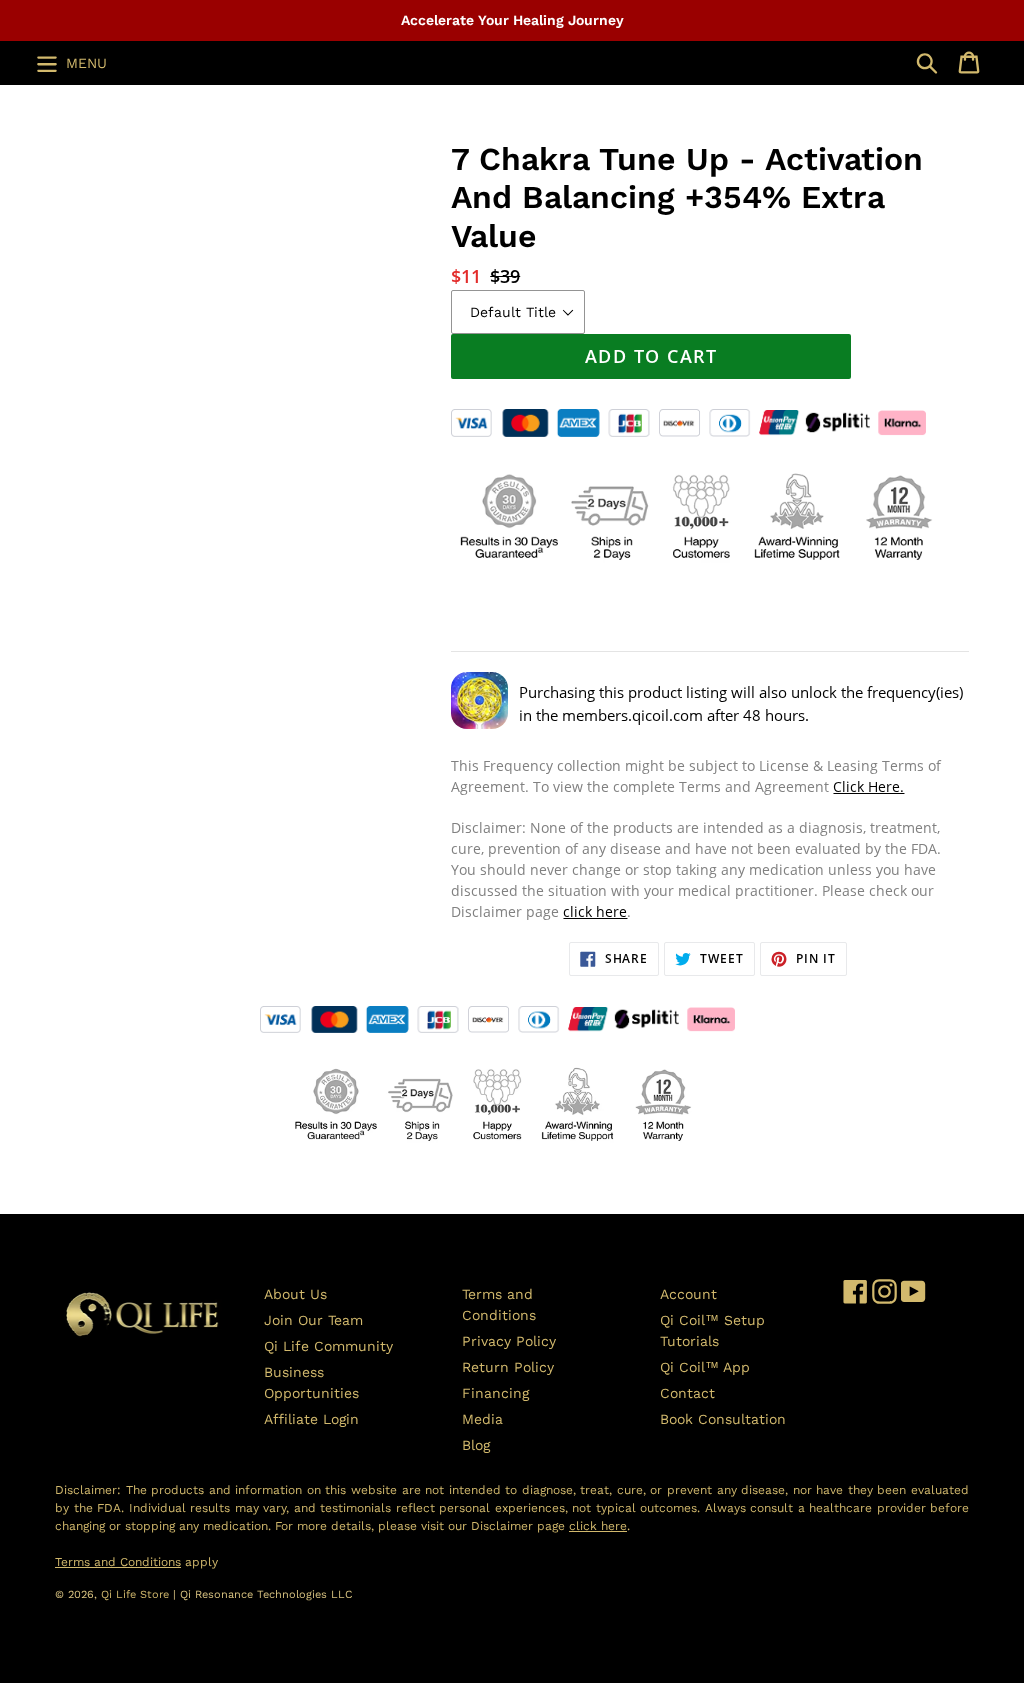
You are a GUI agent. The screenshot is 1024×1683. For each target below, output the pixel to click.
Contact (687, 1393)
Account (688, 1294)
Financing (495, 1393)
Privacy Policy (509, 1341)
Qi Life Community (328, 1346)
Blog (476, 1445)
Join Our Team (313, 1320)
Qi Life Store (137, 1594)
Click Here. (868, 786)
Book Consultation (723, 1419)
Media (482, 1419)
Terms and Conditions (118, 1562)
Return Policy (508, 1367)
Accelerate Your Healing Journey (512, 20)
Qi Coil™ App (705, 1367)
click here (595, 911)
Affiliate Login (311, 1419)
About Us (295, 1294)
